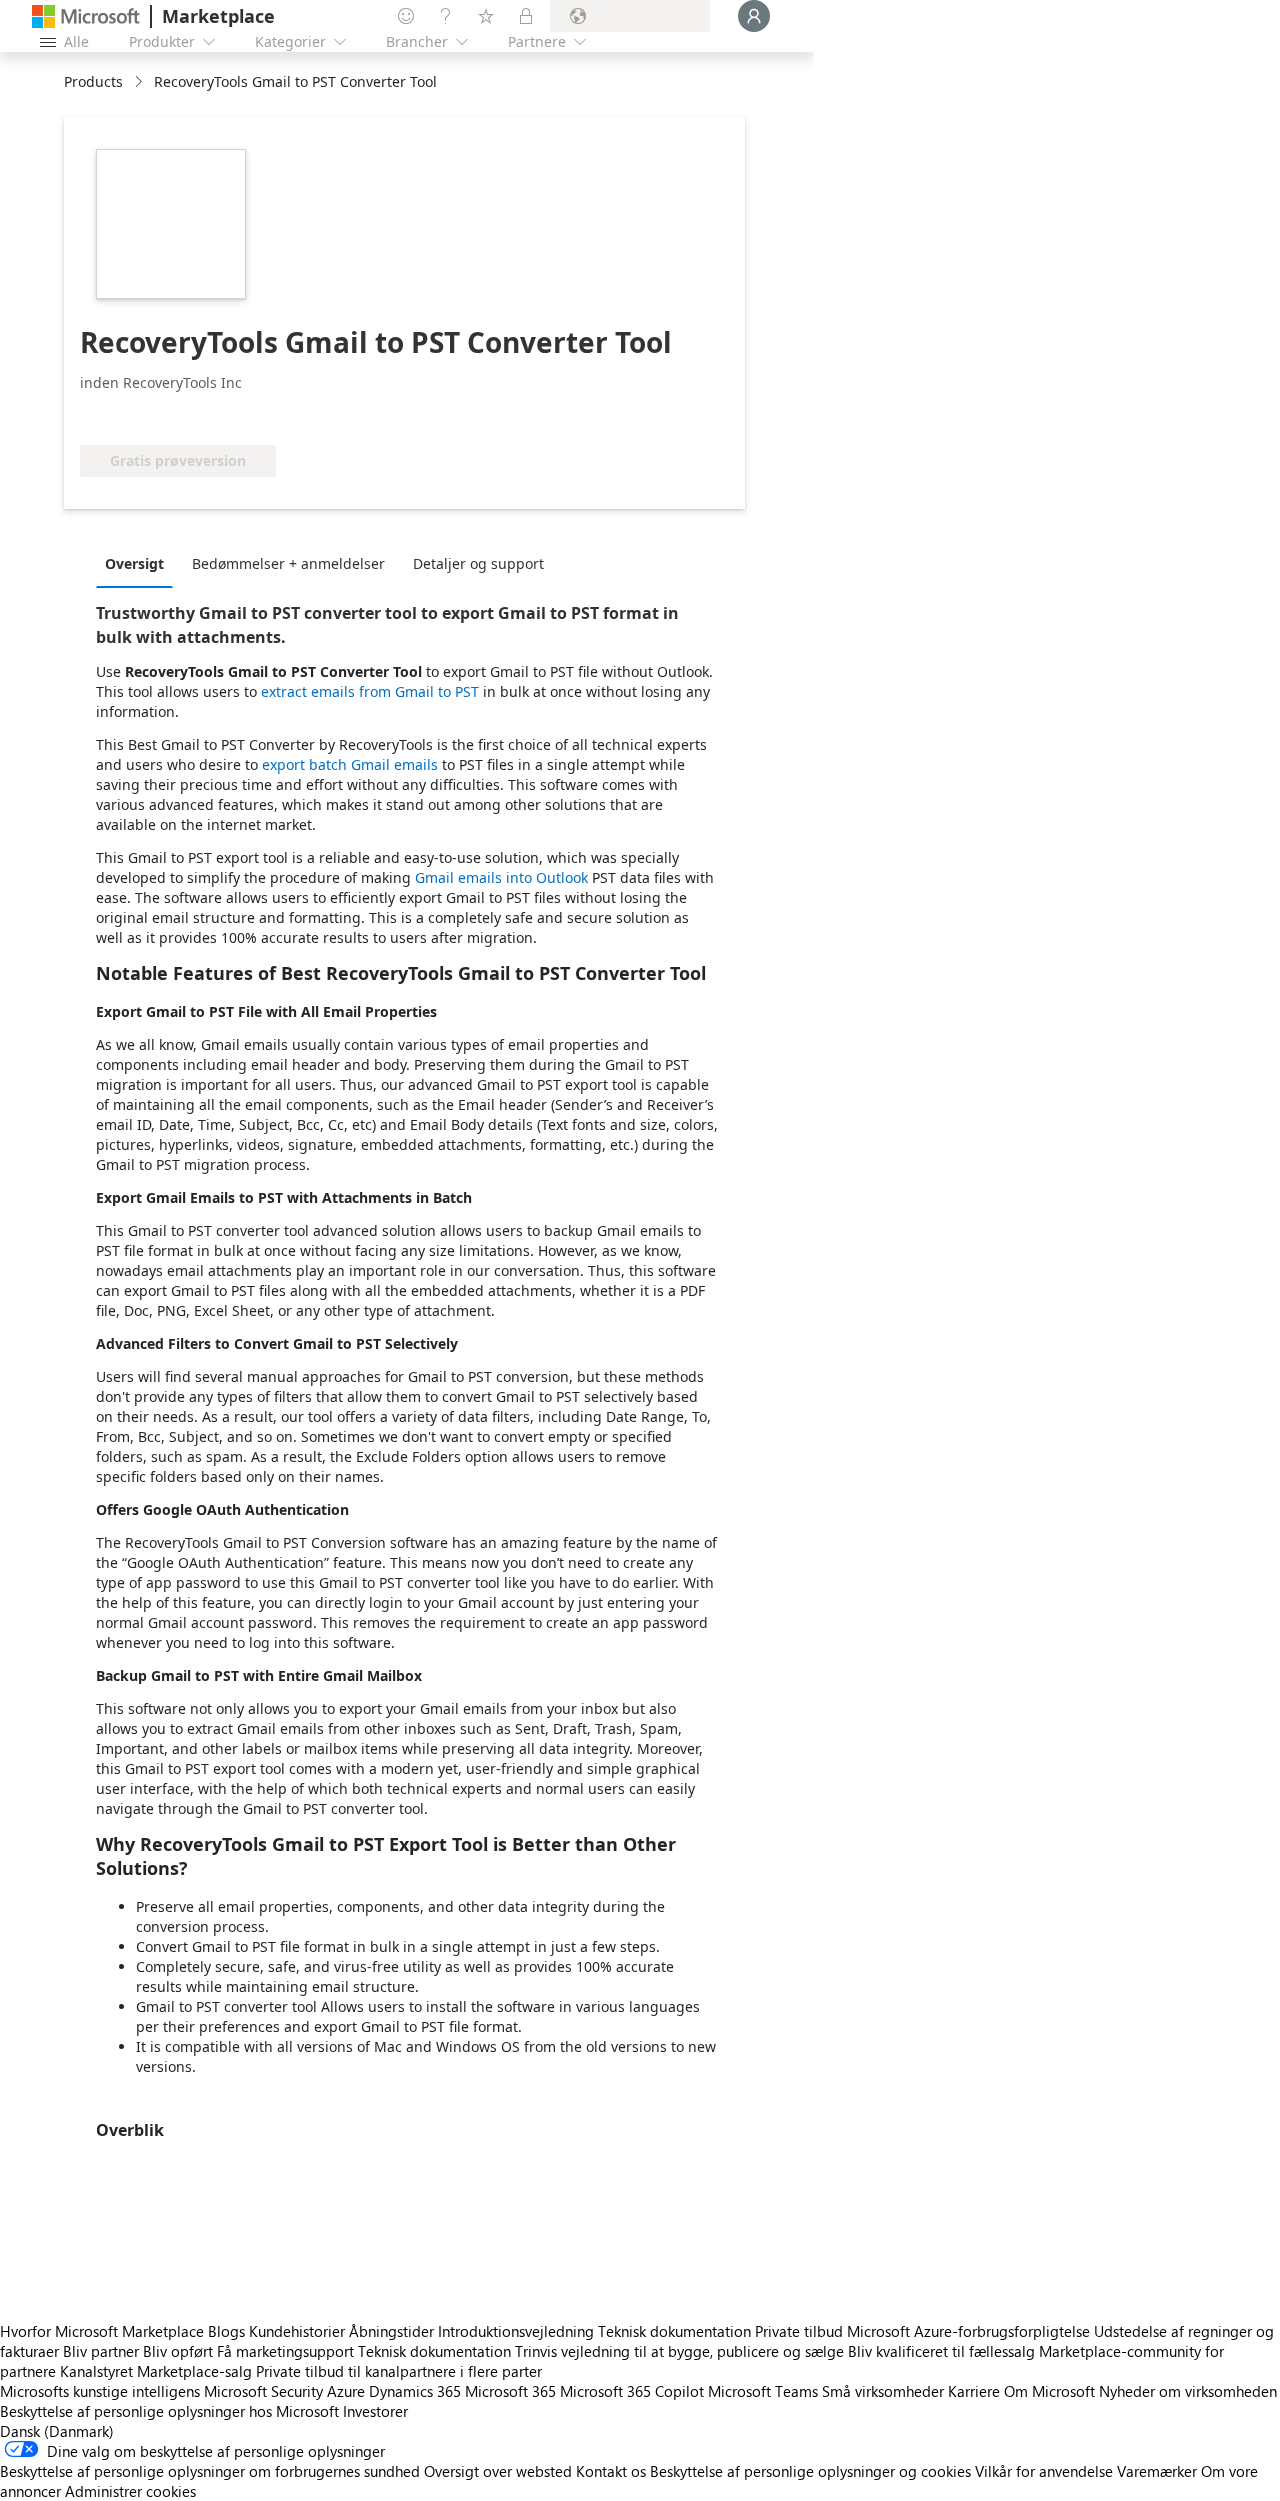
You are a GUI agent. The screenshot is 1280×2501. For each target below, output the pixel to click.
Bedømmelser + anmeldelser (288, 563)
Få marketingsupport (285, 2351)
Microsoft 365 (510, 2391)
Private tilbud (799, 2331)
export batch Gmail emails (350, 764)
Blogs (226, 2331)
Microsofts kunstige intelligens (100, 2391)
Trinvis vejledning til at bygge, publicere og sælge (679, 2351)
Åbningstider (391, 2331)
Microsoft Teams (763, 2391)
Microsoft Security (263, 2391)
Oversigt (134, 563)
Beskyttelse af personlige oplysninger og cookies (810, 2471)
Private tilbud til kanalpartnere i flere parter (399, 2371)
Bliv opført (178, 2351)
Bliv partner (101, 2351)
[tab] (139, 563)
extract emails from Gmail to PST (370, 691)
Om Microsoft (1049, 2391)
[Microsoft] (86, 16)
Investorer (375, 2411)
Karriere (974, 2391)
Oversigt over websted (498, 2471)
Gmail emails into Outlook (501, 877)
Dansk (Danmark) (57, 2431)
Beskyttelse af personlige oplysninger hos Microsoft (169, 2411)
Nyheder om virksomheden (1188, 2391)
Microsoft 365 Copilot (632, 2391)
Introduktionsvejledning (516, 2331)
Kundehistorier (297, 2331)
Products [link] (93, 81)
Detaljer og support (478, 563)
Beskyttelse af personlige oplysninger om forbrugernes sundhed (210, 2471)
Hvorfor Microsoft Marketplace (102, 2331)
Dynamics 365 (415, 2391)
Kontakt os (611, 2471)
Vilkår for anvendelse (1044, 2471)
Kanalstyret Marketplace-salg (156, 2371)
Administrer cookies (130, 2491)
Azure (346, 2391)
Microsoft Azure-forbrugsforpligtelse (970, 2331)
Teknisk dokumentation (674, 2331)
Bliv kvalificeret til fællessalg (941, 2351)
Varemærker (1157, 2471)
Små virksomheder (883, 2391)
